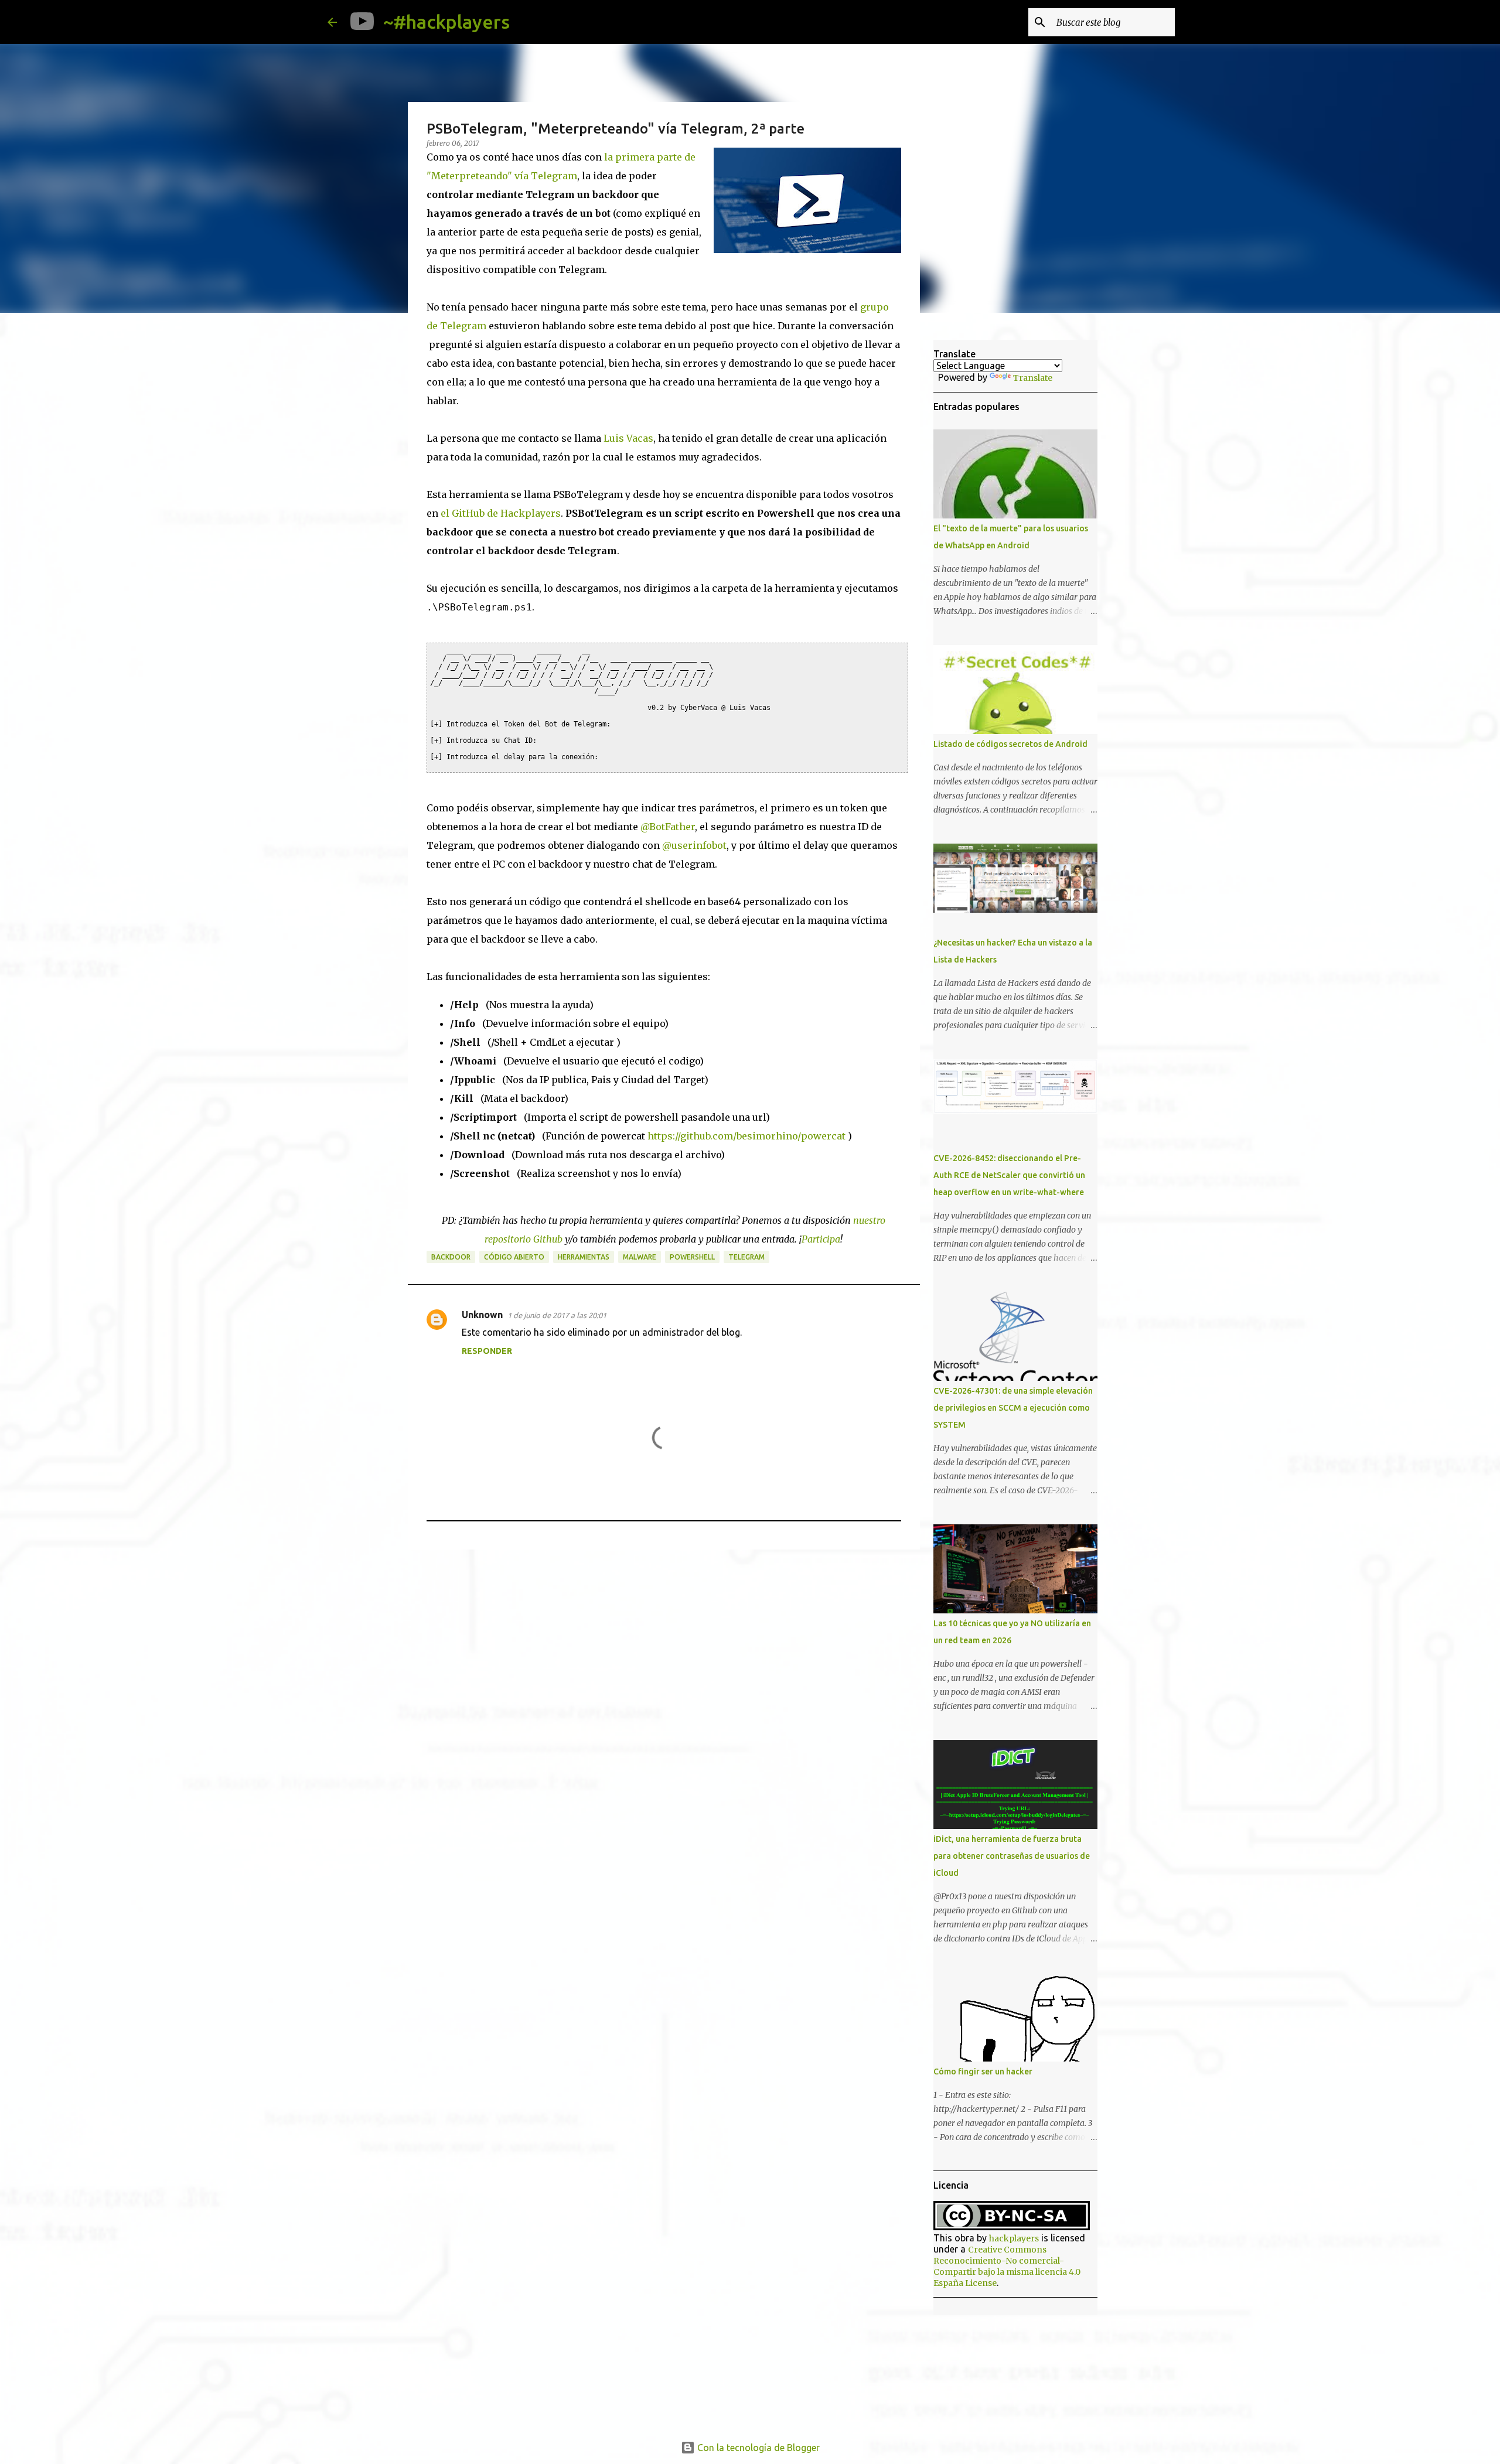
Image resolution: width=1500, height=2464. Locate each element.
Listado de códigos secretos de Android (1010, 744)
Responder (487, 1351)
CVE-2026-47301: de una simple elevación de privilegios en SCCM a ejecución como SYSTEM (1013, 1408)
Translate (1033, 378)
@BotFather (668, 827)
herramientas (584, 1257)
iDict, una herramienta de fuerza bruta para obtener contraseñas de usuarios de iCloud (1012, 1856)
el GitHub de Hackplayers (501, 513)
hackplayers (1014, 2238)
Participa (821, 1239)
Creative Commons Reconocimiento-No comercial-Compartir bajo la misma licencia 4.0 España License (1007, 2266)
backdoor (451, 1257)
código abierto (514, 1257)
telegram (746, 1257)
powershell (692, 1257)
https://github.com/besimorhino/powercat (746, 1136)
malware (640, 1257)
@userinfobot (694, 845)
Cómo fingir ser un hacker (983, 2071)
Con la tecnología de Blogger (757, 2448)
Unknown (482, 1315)
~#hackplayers (446, 22)
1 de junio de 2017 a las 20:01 (557, 1315)
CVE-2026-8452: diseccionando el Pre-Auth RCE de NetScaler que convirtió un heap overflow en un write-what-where (1009, 1175)
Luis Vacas (628, 438)
